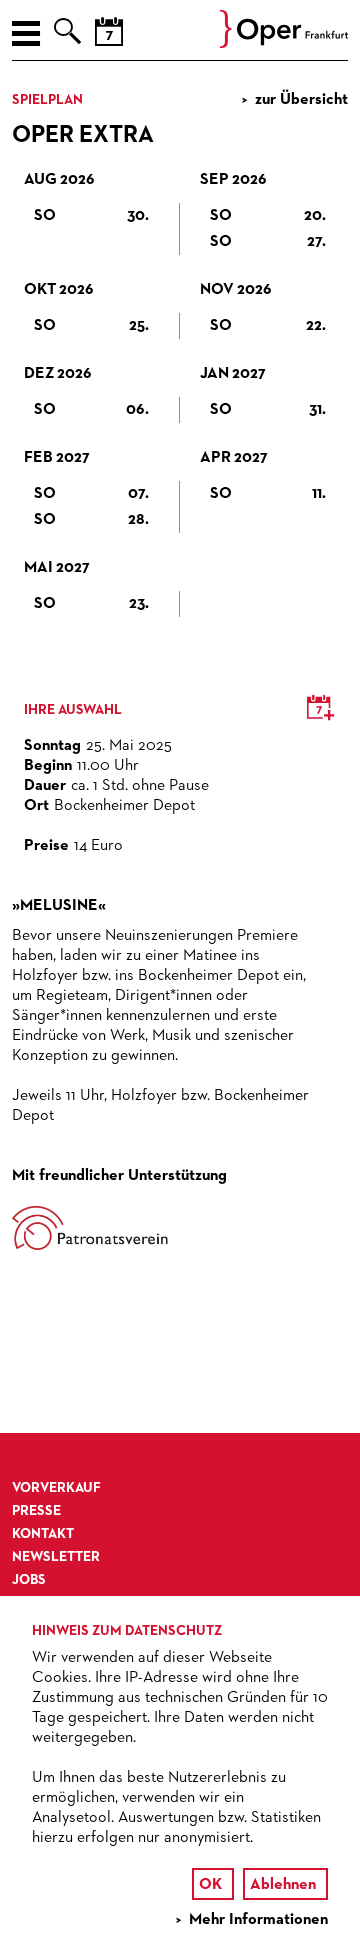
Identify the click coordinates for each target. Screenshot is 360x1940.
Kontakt (43, 1534)
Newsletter (56, 1557)
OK (210, 1885)
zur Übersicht (301, 100)
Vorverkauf (56, 1488)
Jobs (29, 1580)
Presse (36, 1511)
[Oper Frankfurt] (284, 44)
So (91, 216)
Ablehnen (283, 1885)
